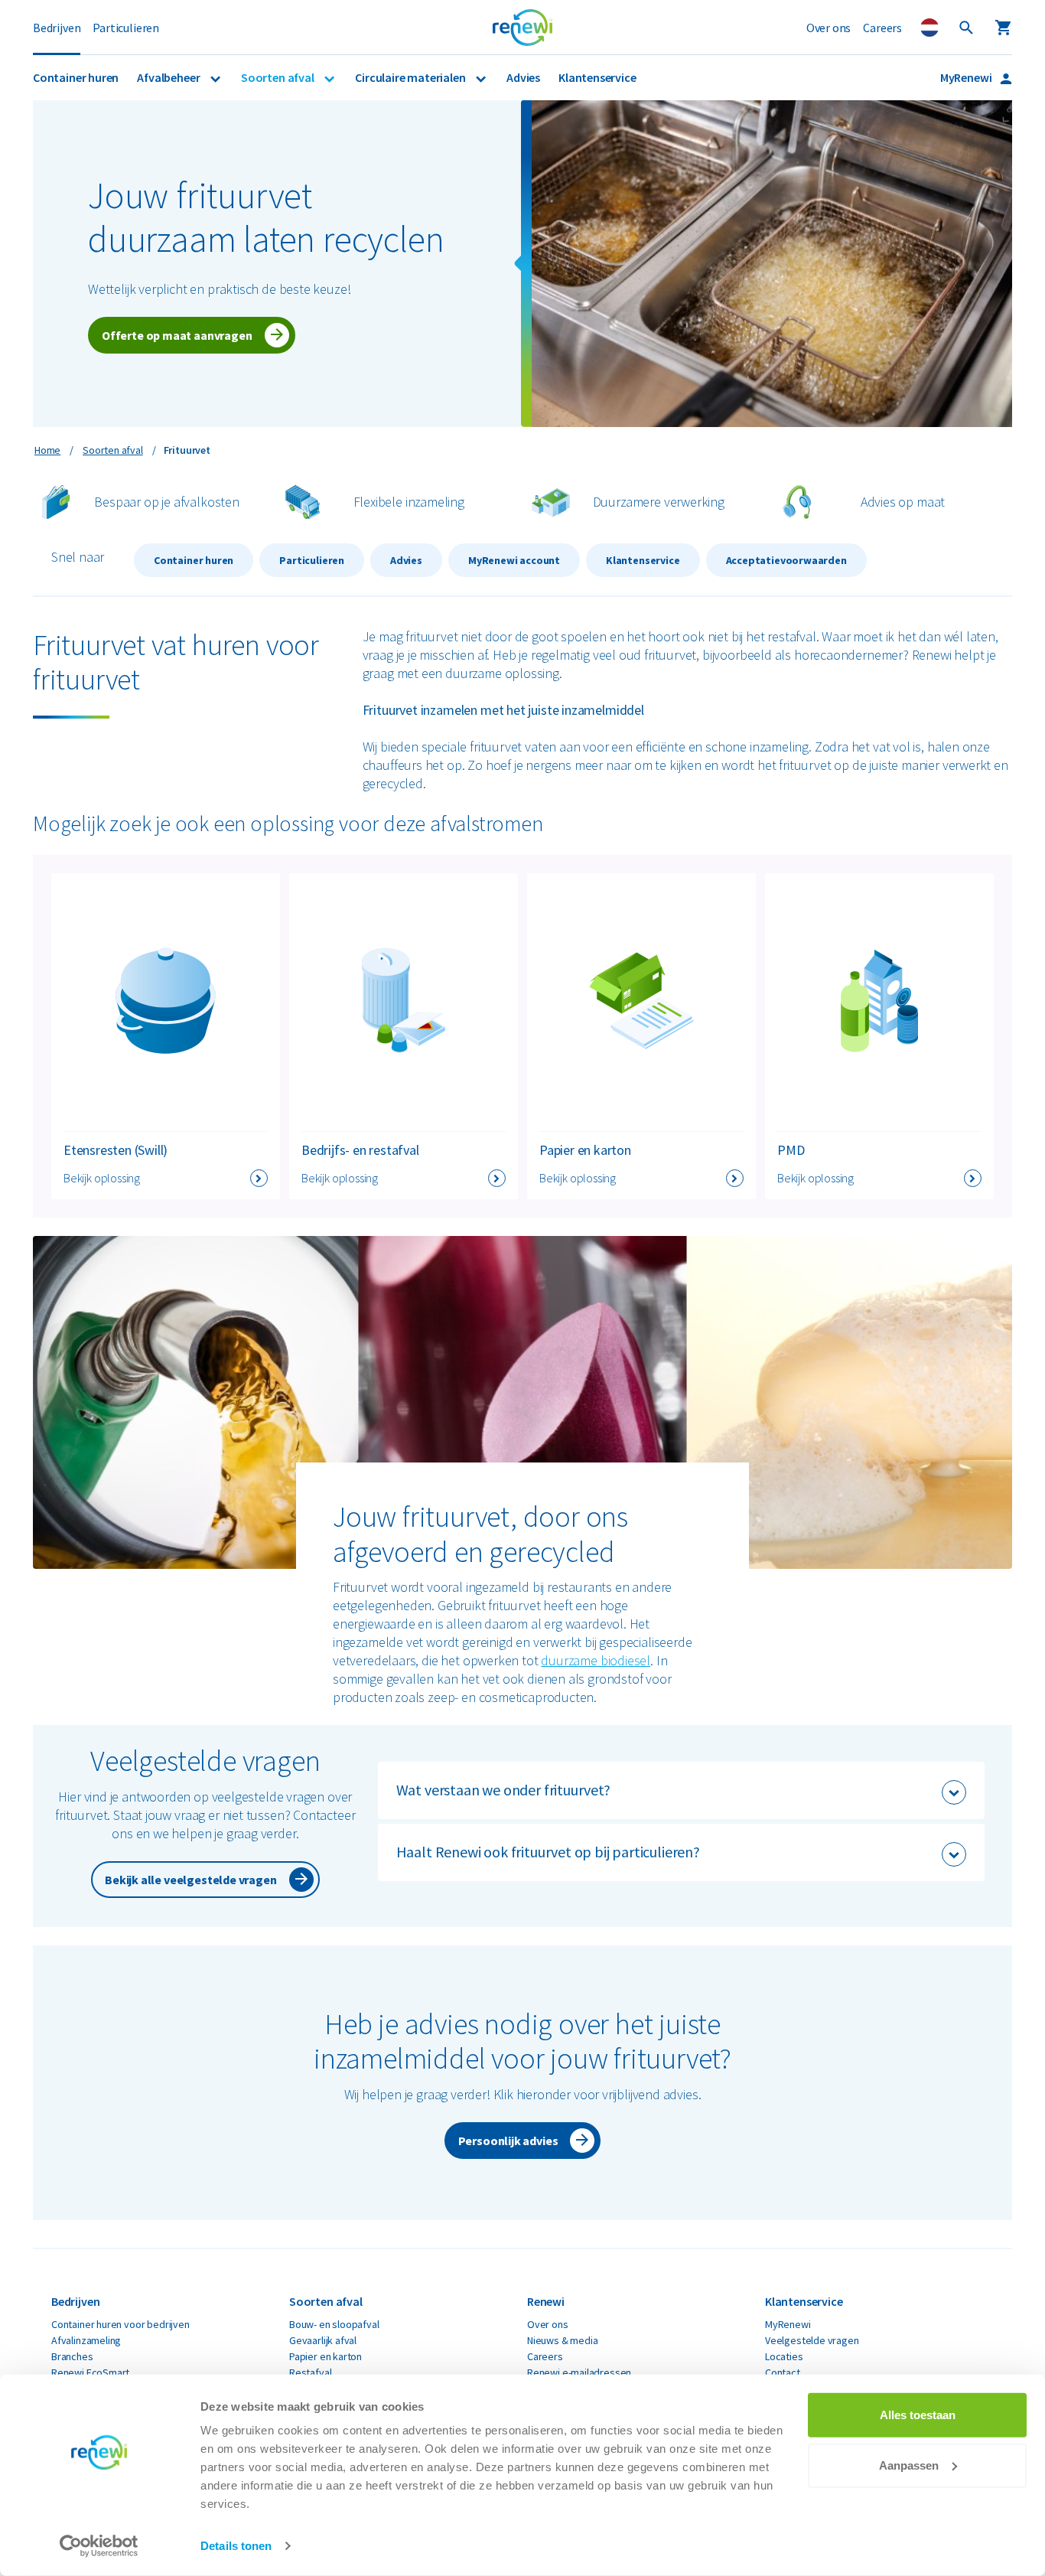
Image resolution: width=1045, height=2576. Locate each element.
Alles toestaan (918, 2415)
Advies (523, 77)
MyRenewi (967, 77)
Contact (783, 2372)
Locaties (784, 2356)
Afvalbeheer (169, 77)
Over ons (829, 28)
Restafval (310, 2372)
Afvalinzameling (86, 2340)
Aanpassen (909, 2465)
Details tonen (236, 2546)
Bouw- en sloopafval (334, 2324)
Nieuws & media (562, 2340)
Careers (882, 28)
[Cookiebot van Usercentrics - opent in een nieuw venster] (99, 2546)
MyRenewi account (514, 560)
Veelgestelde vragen (812, 2340)
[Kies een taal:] (929, 28)
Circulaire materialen (411, 77)
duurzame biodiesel (596, 1660)
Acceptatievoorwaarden (786, 560)
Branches (72, 2356)
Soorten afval (278, 77)
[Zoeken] (966, 28)
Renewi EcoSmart (90, 2372)
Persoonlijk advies (508, 2141)
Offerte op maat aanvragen (177, 335)
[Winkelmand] (1003, 28)
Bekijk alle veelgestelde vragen (190, 1880)
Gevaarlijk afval (323, 2340)
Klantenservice (597, 77)
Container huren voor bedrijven (120, 2324)
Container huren (76, 77)
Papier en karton (326, 2356)
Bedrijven (57, 28)
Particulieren (126, 28)
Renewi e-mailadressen (579, 2372)
